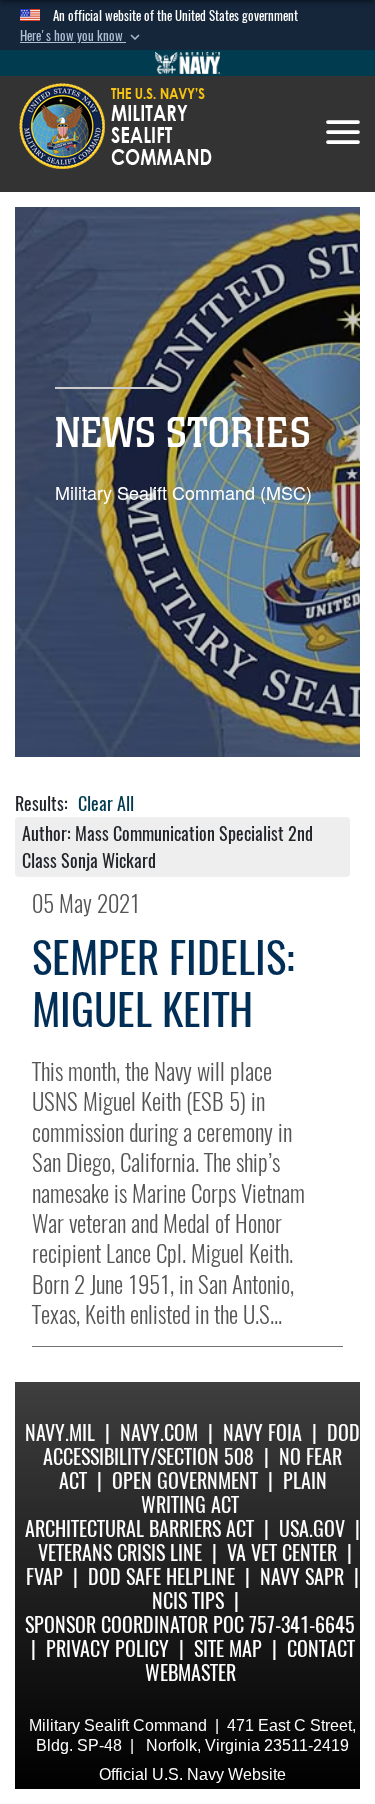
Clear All (106, 803)
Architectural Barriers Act (139, 1528)
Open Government (185, 1480)
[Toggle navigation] (343, 132)
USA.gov (312, 1528)
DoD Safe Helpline (161, 1576)
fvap (44, 1576)
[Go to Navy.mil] (188, 63)
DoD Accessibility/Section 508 (201, 1444)
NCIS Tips (188, 1600)
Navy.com (159, 1432)
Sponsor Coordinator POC (134, 1624)
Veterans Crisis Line (120, 1552)
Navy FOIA (262, 1432)
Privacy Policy (107, 1648)
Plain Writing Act (234, 1492)
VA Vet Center (282, 1552)
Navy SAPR (302, 1576)
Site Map (228, 1648)
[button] (82, 36)
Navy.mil (60, 1432)
